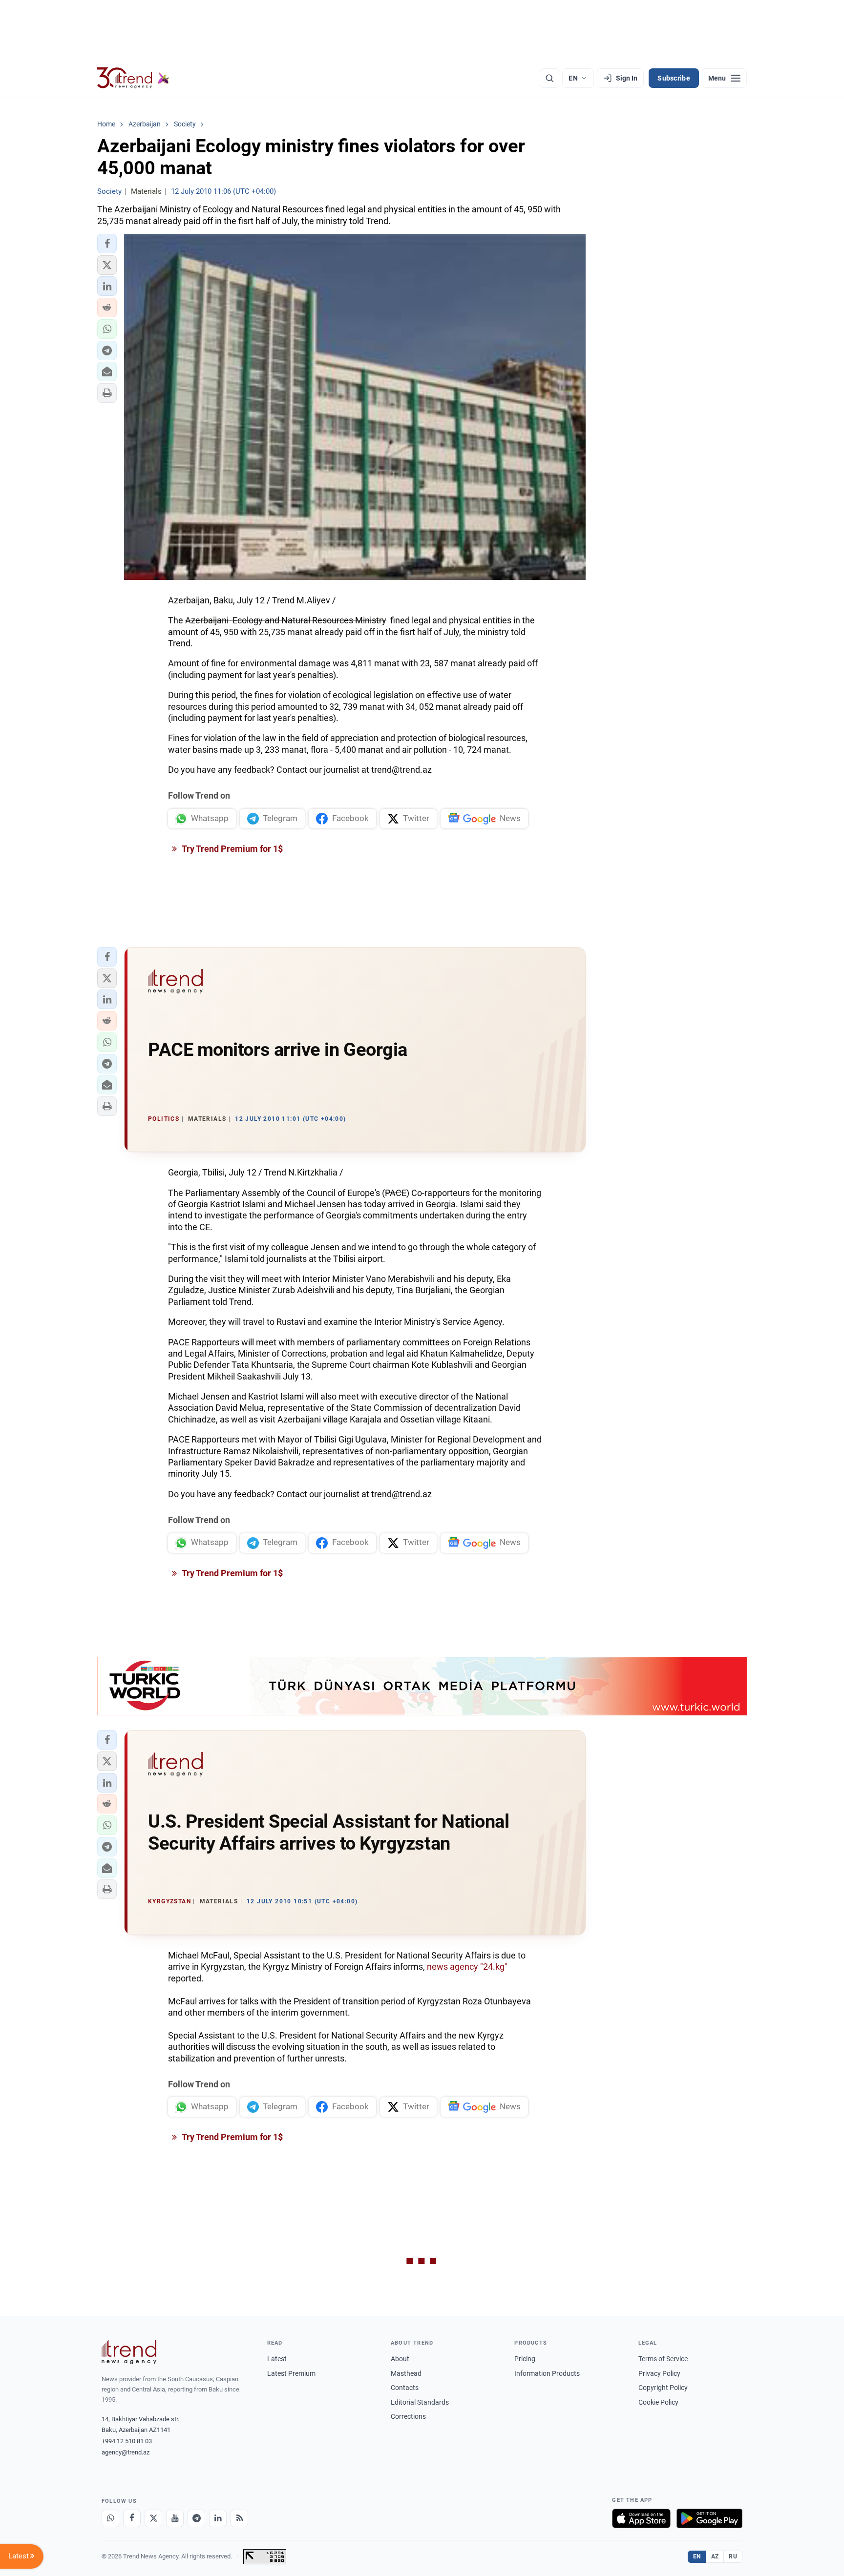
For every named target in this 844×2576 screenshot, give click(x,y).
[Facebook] (132, 2518)
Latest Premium (291, 2373)
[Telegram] (196, 2518)
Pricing (525, 2359)
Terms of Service (663, 2359)
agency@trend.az (126, 2452)
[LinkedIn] (218, 2518)
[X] (153, 2518)
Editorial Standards (420, 2402)
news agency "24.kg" (467, 1967)
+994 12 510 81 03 (127, 2441)
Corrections (408, 2416)
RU (733, 2556)
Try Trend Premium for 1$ (232, 849)
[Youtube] (175, 2518)
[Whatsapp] (110, 2518)
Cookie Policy (658, 2402)
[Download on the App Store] (641, 2518)
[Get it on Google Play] (709, 2518)
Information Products (547, 2373)
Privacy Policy (659, 2373)
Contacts (405, 2388)
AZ (715, 2556)
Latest (277, 2359)
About (400, 2359)
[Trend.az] (133, 78)
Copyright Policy (663, 2388)
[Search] (549, 78)
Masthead (406, 2373)
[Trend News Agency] (129, 2352)
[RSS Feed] (239, 2518)
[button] (107, 244)
